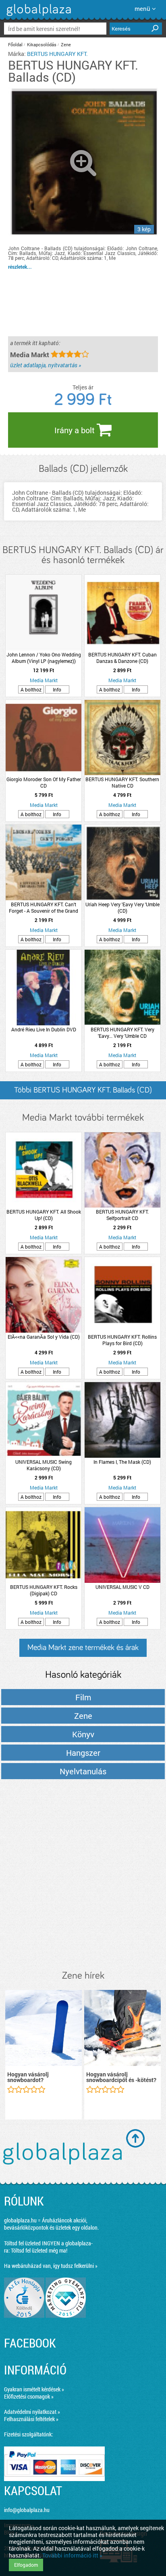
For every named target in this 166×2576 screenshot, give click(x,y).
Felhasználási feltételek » (31, 2419)
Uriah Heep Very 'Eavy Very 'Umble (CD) (122, 907)
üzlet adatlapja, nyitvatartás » (46, 365)
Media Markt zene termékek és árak (83, 1648)
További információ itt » (72, 2555)
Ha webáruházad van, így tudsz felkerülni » (51, 2266)
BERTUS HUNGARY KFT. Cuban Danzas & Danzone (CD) (122, 658)
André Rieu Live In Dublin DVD (44, 1029)
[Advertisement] (83, 1875)
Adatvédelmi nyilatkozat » (32, 2412)
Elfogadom (26, 2565)
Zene (66, 44)
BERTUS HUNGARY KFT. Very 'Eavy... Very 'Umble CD (122, 1033)
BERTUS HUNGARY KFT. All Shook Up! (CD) (44, 1215)
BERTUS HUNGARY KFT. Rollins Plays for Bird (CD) (122, 1340)
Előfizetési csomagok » (29, 2396)
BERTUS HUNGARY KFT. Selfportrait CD (122, 1215)
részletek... (20, 267)
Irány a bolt (76, 430)
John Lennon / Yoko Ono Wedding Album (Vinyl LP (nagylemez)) (44, 658)
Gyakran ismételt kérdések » (34, 2389)
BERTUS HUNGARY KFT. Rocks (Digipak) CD (44, 1590)
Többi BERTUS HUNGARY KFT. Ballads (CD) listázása (83, 1093)
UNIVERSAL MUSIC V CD (122, 1587)
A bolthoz (31, 689)
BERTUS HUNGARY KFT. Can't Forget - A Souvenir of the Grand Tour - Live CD (44, 907)
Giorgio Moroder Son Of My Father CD (44, 782)
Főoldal (15, 44)
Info (57, 689)
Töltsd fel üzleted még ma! (39, 2250)
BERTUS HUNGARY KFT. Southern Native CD (122, 782)
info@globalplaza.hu (27, 2510)
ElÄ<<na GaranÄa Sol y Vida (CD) (44, 1337)
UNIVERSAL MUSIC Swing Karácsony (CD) (44, 1465)
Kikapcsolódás (42, 44)
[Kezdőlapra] (38, 16)
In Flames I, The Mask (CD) (122, 1462)
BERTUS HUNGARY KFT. (57, 54)
